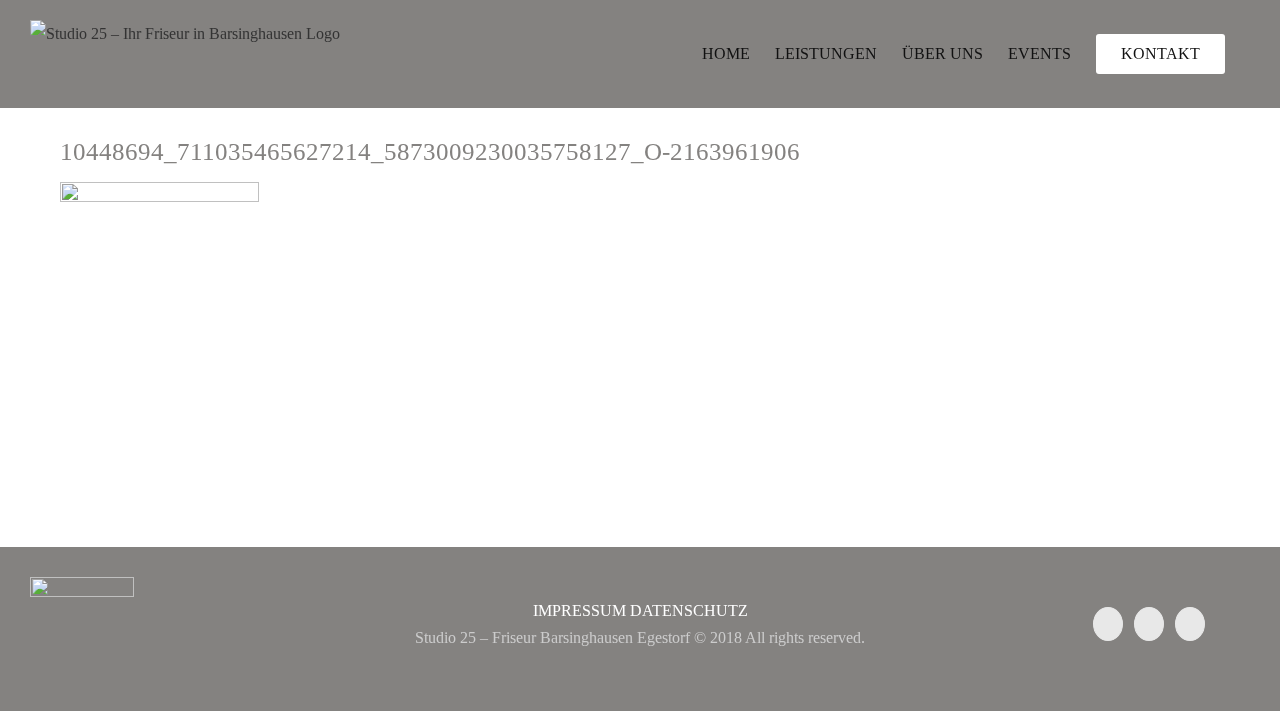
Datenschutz (689, 610)
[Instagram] (1149, 624)
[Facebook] (1108, 624)
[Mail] (1190, 624)
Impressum (579, 610)
